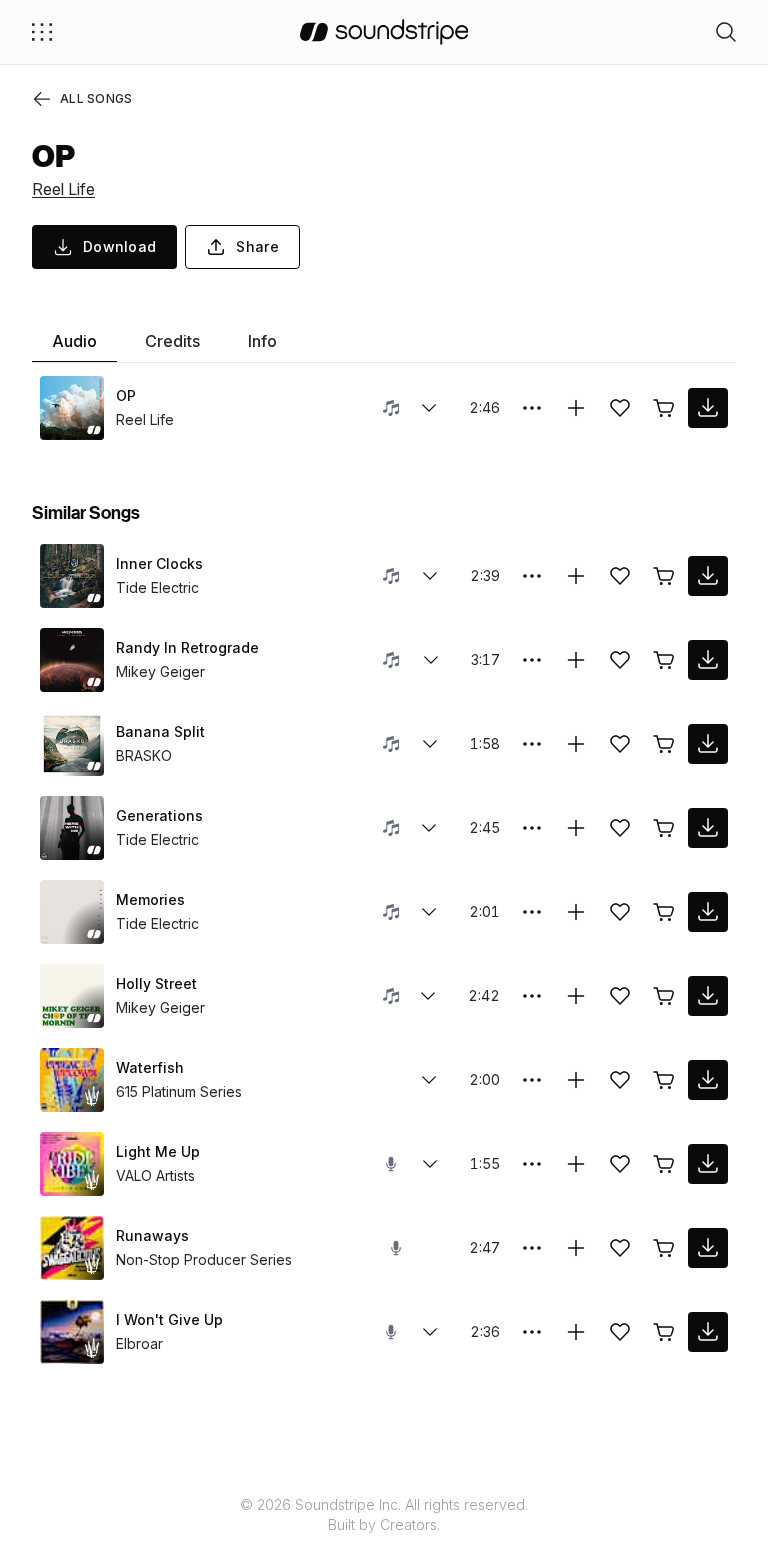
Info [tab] (262, 341)
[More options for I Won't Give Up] (532, 1332)
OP (126, 395)
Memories (150, 899)
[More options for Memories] (532, 912)
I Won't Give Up (169, 1319)
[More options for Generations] (532, 828)
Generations (159, 815)
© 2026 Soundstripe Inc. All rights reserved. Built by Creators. (384, 1514)
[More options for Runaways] (532, 1248)
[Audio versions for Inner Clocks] (430, 576)
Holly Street (156, 983)
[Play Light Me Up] (72, 1164)
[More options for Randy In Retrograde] (532, 660)
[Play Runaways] (72, 1248)
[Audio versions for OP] (429, 408)
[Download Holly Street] (708, 996)
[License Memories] (664, 912)
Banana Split (160, 731)
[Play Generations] (72, 828)
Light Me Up (158, 1151)
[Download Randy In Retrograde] (708, 660)
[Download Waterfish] (708, 1080)
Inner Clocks (159, 563)
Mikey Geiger (160, 671)
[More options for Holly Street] (532, 996)
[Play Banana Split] (72, 744)
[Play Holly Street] (72, 996)
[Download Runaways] (708, 1248)
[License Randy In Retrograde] (664, 660)
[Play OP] (72, 408)
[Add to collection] (576, 408)
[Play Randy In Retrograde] (72, 660)
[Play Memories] (72, 912)
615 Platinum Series (179, 1091)
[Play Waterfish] (72, 1080)
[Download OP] (708, 408)
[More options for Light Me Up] (532, 1164)
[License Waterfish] (664, 1080)
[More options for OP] (532, 408)
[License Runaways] (664, 1248)
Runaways (152, 1235)
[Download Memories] (708, 912)
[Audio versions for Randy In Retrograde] (431, 660)
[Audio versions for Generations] (429, 828)
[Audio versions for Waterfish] (429, 1080)
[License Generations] (664, 828)
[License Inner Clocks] (664, 576)
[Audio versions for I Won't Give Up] (430, 1332)
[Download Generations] (708, 828)
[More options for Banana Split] (532, 744)
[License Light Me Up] (664, 1164)
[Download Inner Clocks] (708, 576)
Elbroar (139, 1343)
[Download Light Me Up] (708, 1164)
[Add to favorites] (620, 408)
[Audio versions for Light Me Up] (430, 1164)
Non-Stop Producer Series (204, 1259)
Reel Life (63, 189)
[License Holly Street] (664, 996)
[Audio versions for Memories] (429, 912)
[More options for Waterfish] (532, 1080)
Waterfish (150, 1067)
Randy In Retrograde (187, 647)
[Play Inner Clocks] (72, 576)
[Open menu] (42, 32)
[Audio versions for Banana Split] (430, 744)
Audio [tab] (74, 341)
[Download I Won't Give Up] (708, 1332)
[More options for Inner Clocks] (532, 576)
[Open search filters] (726, 32)
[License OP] (664, 408)
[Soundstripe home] (384, 32)
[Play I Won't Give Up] (72, 1332)
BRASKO (144, 755)
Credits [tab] (172, 341)
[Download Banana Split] (708, 744)
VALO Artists (155, 1175)
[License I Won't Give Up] (664, 1332)
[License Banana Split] (664, 744)
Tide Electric (157, 587)
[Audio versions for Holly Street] (428, 996)
